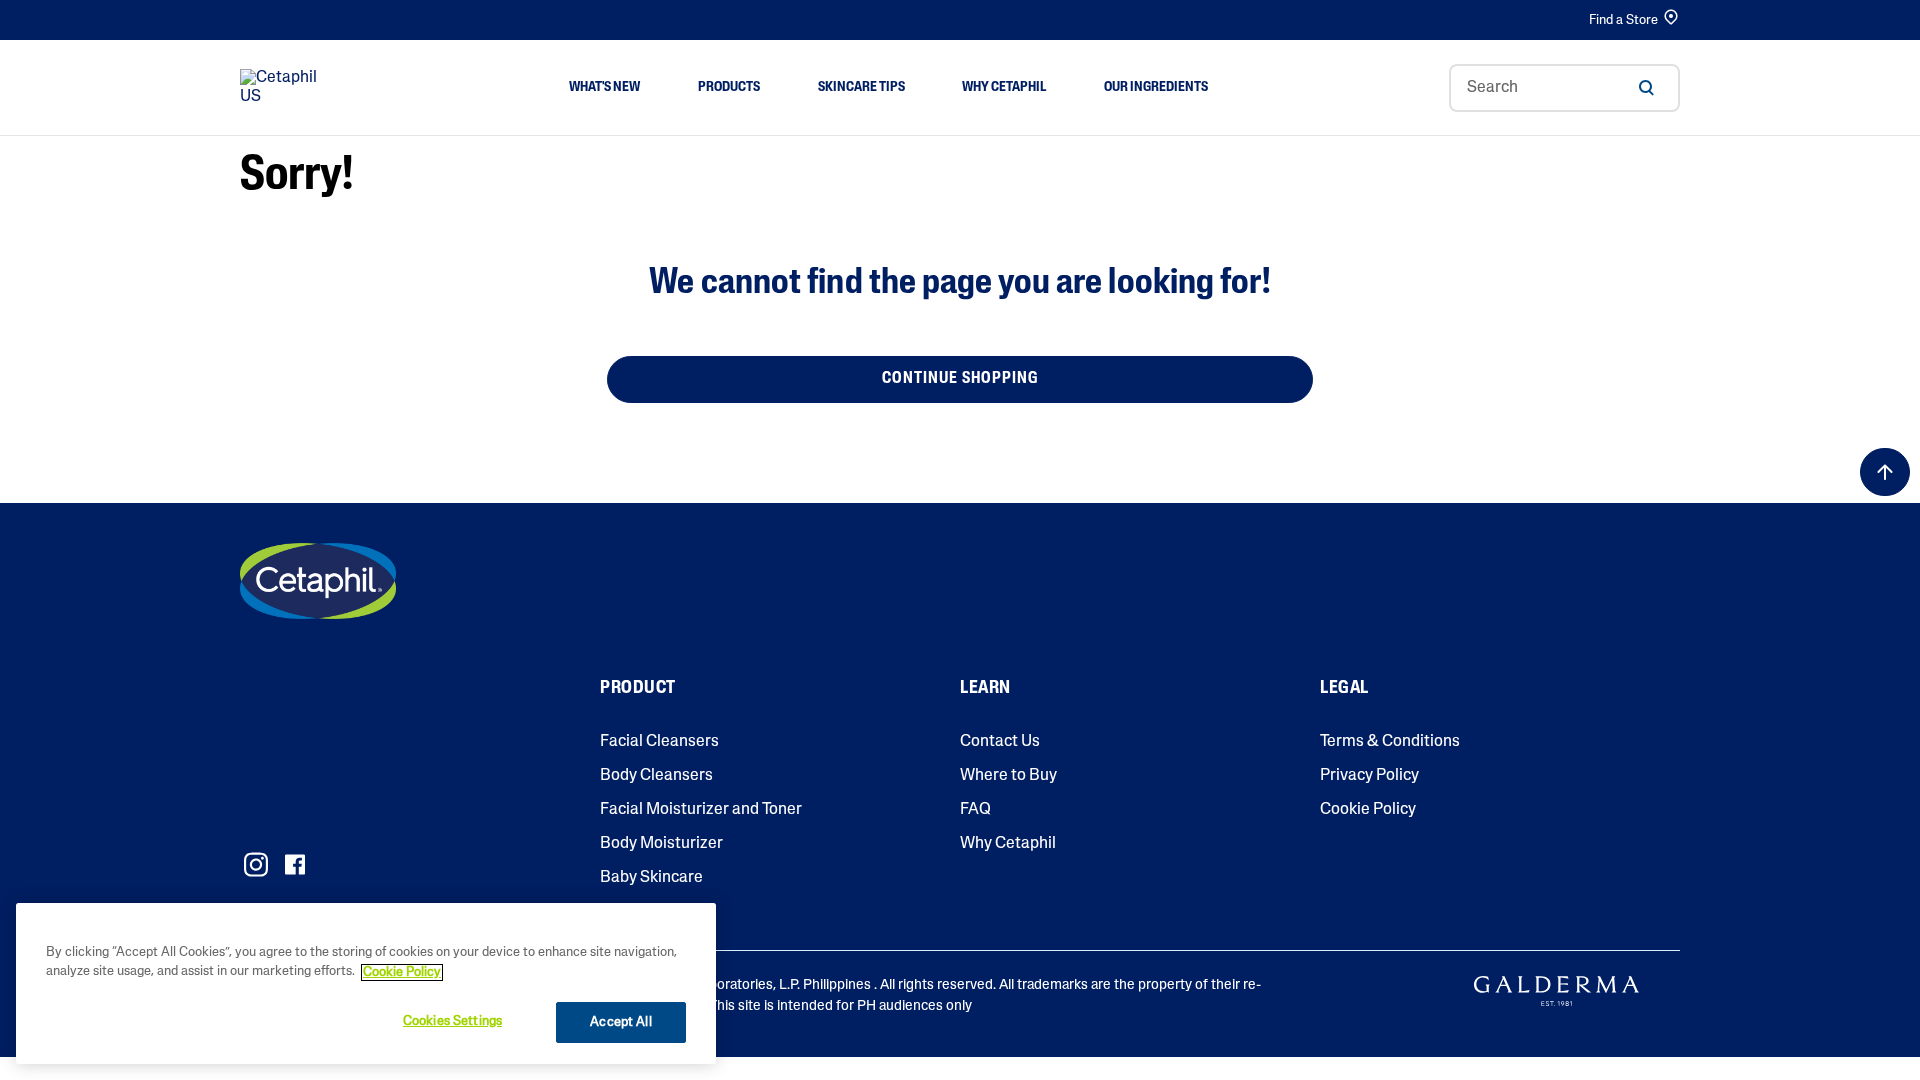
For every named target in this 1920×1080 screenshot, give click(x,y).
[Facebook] (294, 864)
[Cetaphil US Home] (284, 88)
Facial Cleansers (659, 742)
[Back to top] (1885, 472)
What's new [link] (604, 87)
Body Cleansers (656, 776)
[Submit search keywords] (1646, 88)
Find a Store (1623, 20)
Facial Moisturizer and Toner (701, 810)
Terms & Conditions (1390, 742)
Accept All (620, 1022)
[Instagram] (256, 864)
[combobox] (1564, 88)
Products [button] (729, 87)
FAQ (975, 810)
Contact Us (1000, 742)
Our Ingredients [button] (1156, 87)
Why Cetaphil (1008, 844)
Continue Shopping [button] (960, 379)
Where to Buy (1008, 776)
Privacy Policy (1369, 776)
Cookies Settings (452, 1021)
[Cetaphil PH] (318, 581)
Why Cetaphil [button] (1004, 87)
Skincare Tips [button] (861, 87)
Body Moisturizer (661, 844)
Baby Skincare (651, 878)
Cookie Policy (1368, 810)
